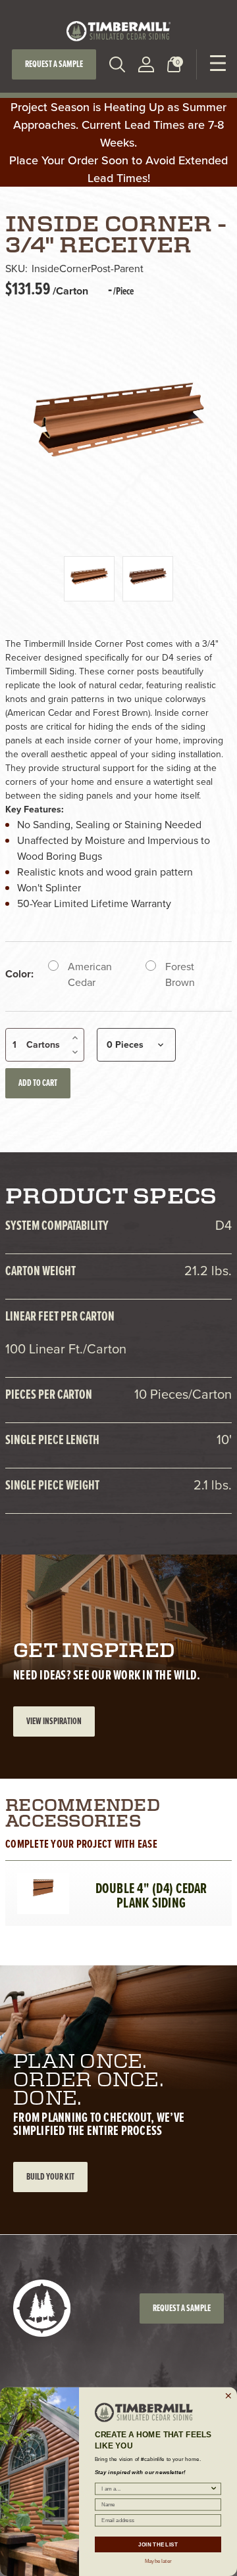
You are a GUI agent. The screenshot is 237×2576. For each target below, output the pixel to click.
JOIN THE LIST (158, 2544)
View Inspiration (54, 1721)
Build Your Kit (50, 2177)
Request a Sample (54, 64)
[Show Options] (214, 2489)
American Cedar (90, 974)
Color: (19, 974)
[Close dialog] (228, 2396)
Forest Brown (180, 974)
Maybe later (158, 2560)
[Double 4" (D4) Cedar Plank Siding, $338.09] (43, 1889)
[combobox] (155, 2489)
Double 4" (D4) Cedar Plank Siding (151, 1896)
